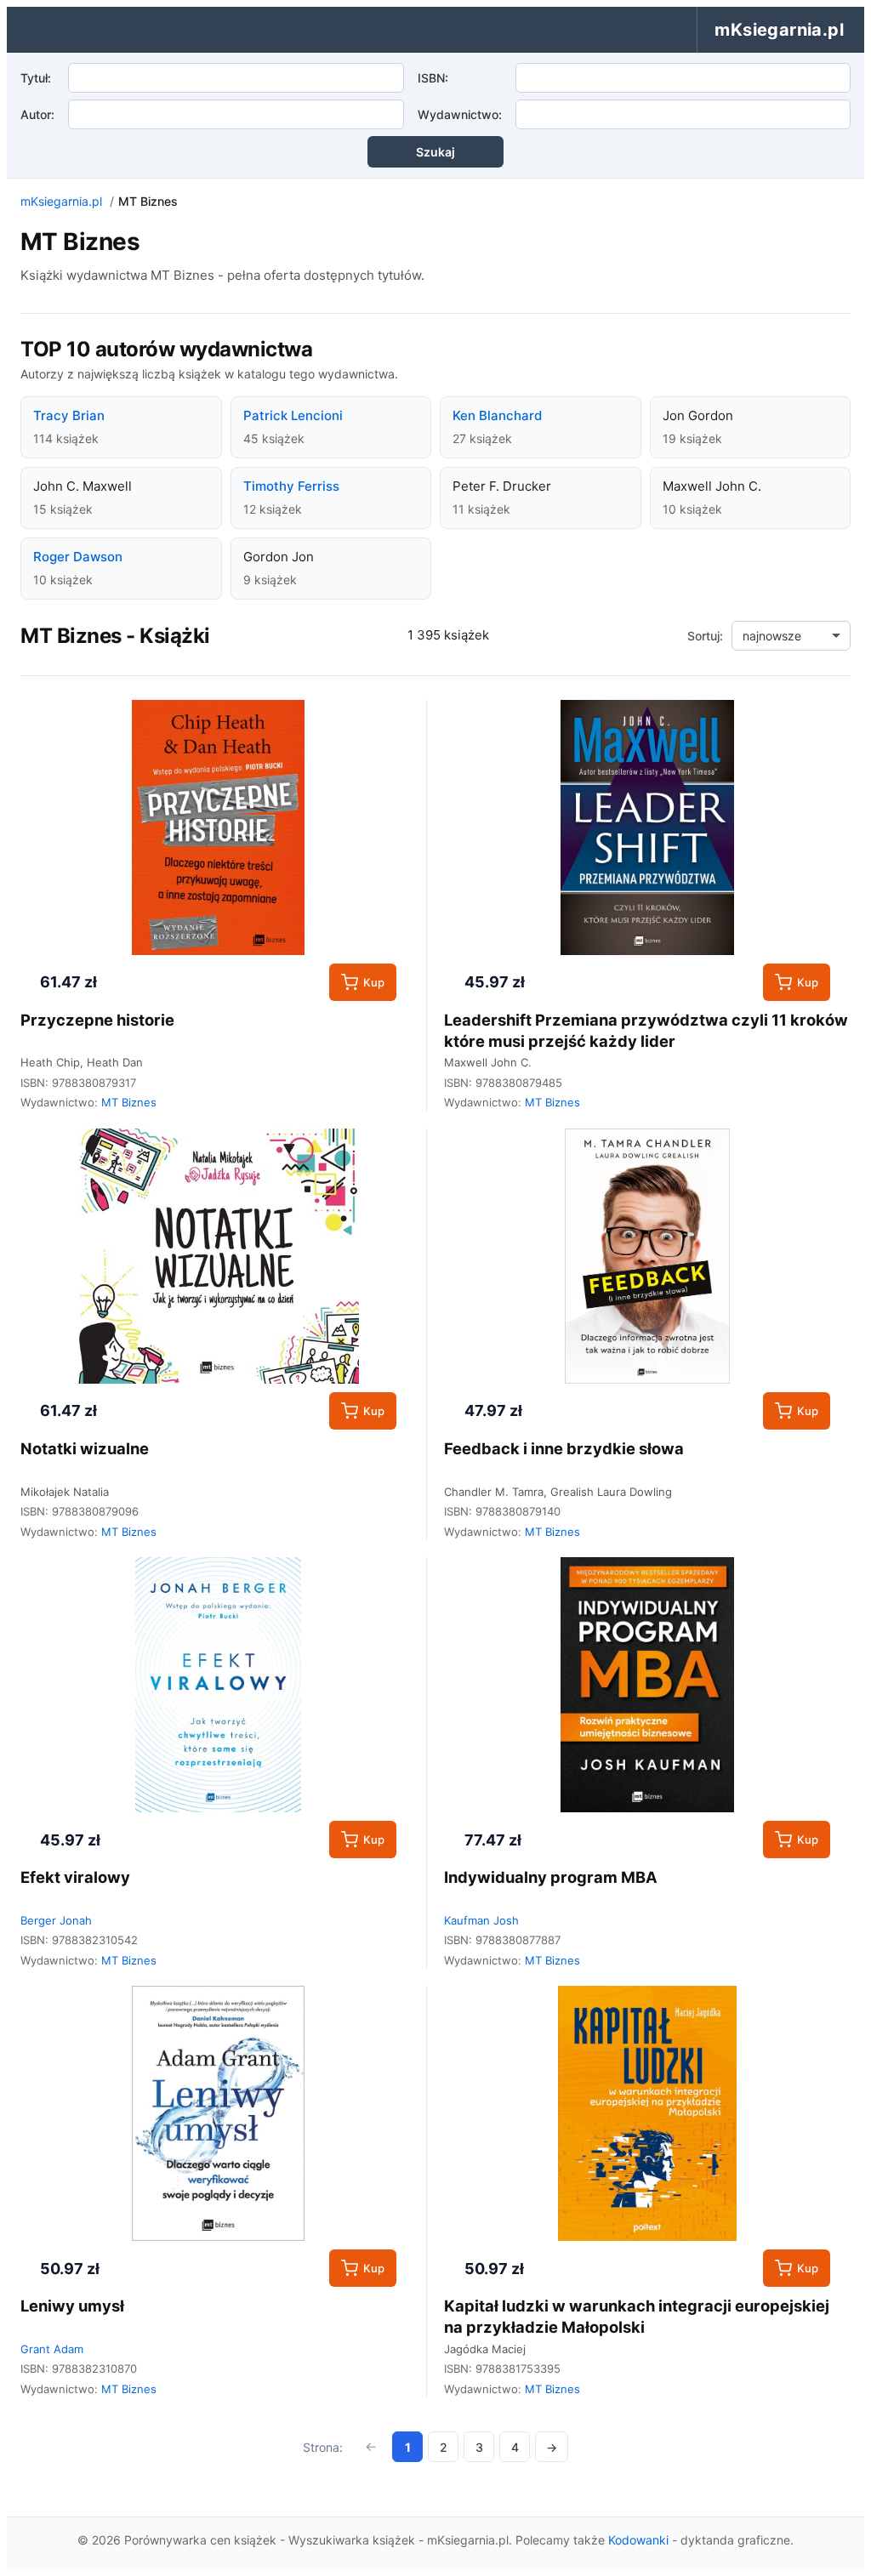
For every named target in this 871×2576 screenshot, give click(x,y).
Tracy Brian (69, 415)
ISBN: (433, 78)
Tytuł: (36, 78)
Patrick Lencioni (293, 415)
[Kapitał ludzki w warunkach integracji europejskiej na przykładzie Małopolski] (647, 2113)
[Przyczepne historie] (218, 827)
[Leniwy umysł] (218, 2113)
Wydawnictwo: (460, 114)
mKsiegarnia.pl (61, 201)
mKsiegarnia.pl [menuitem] (779, 30)
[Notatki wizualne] (218, 1256)
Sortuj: (705, 636)
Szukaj (435, 152)
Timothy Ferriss (291, 486)
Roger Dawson (78, 557)
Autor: (37, 114)
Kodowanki (638, 2540)
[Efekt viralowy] (218, 1685)
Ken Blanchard (497, 415)
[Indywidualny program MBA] (647, 1685)
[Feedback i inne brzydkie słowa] (647, 1256)
